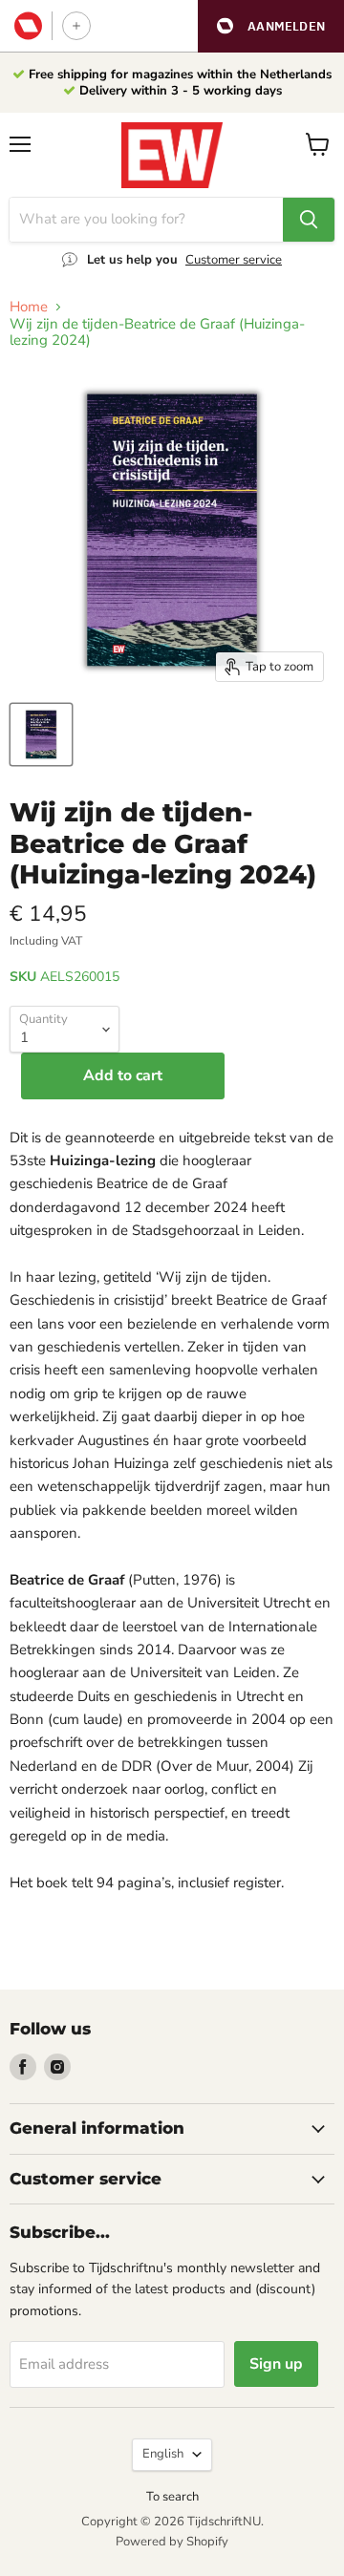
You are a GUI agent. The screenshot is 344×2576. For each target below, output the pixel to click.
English (163, 2454)
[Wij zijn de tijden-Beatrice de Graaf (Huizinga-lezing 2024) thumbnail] (41, 734)
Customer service (234, 260)
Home (29, 307)
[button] (271, 26)
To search (172, 2497)
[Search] (309, 220)
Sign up (276, 2364)
